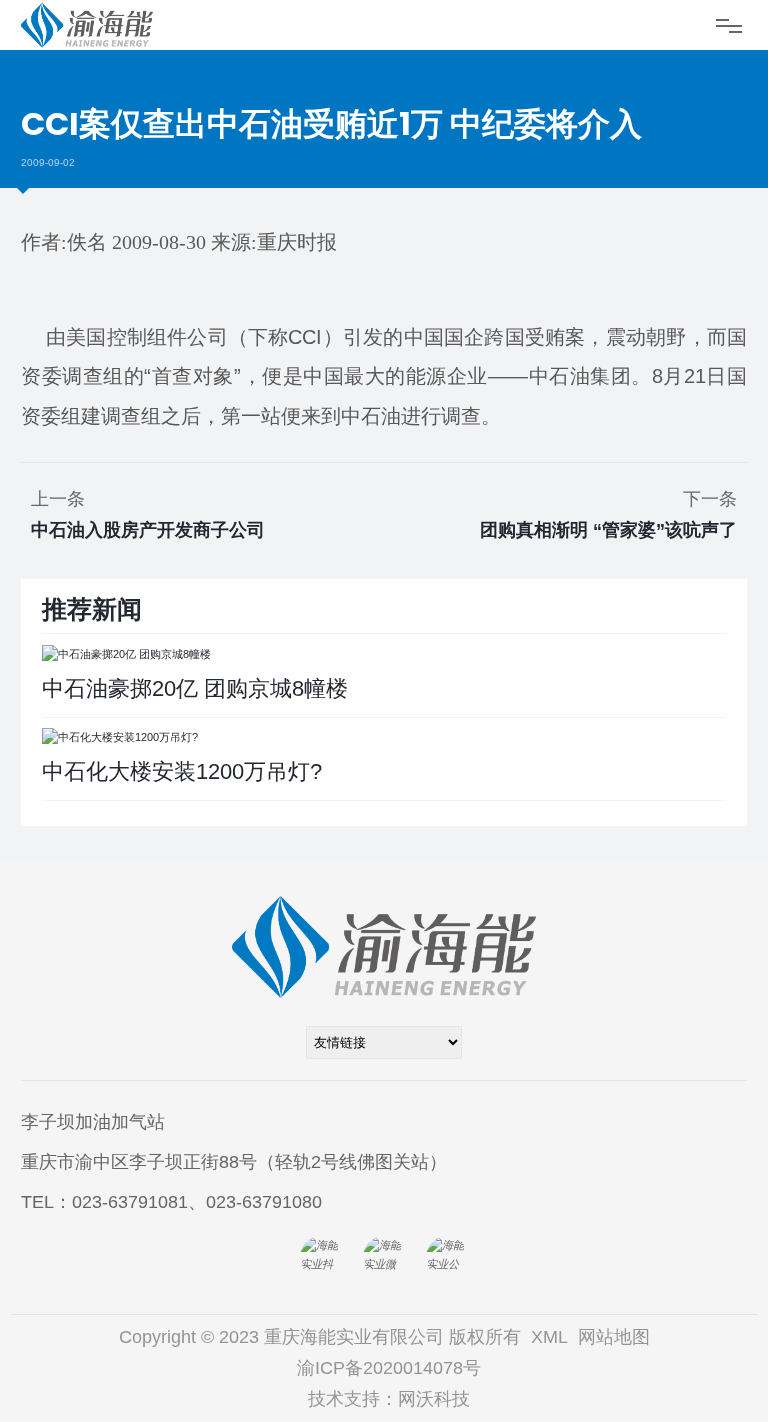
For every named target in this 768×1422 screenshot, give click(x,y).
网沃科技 (434, 1399)
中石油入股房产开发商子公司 (148, 530)
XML (549, 1337)
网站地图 (614, 1337)
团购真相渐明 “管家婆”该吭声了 (608, 530)
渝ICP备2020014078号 (389, 1368)
